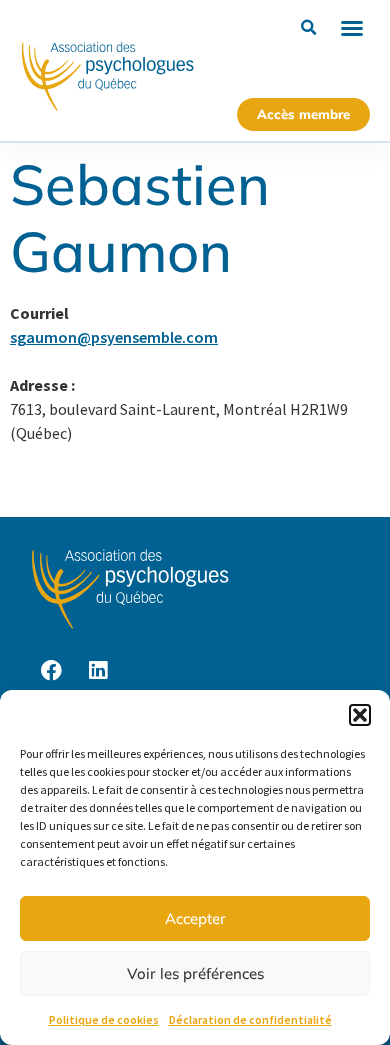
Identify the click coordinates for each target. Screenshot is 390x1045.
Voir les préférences (195, 973)
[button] (360, 715)
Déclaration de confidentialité (250, 1019)
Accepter (195, 918)
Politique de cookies (104, 1019)
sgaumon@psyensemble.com (114, 337)
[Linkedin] (98, 671)
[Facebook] (51, 671)
